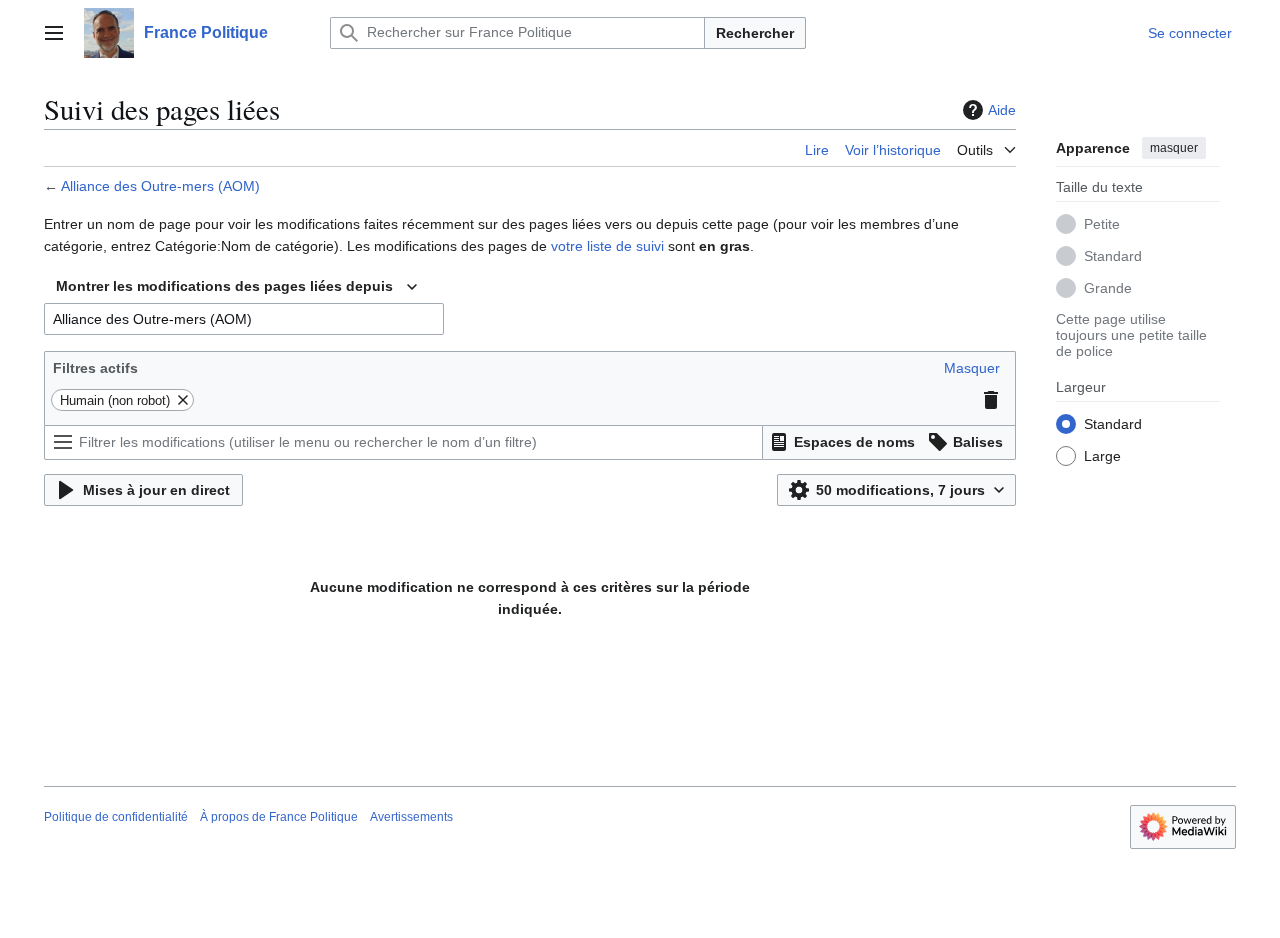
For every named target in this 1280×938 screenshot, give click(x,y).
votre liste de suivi (607, 246)
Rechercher (755, 33)
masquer (1174, 148)
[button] (54, 33)
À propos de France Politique (279, 817)
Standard (1113, 255)
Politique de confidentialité (116, 817)
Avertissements (411, 817)
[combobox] (236, 287)
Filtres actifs (95, 368)
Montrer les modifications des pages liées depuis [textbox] (224, 286)
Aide (1002, 110)
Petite (1102, 223)
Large (1102, 455)
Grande (1108, 287)
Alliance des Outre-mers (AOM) (160, 186)
